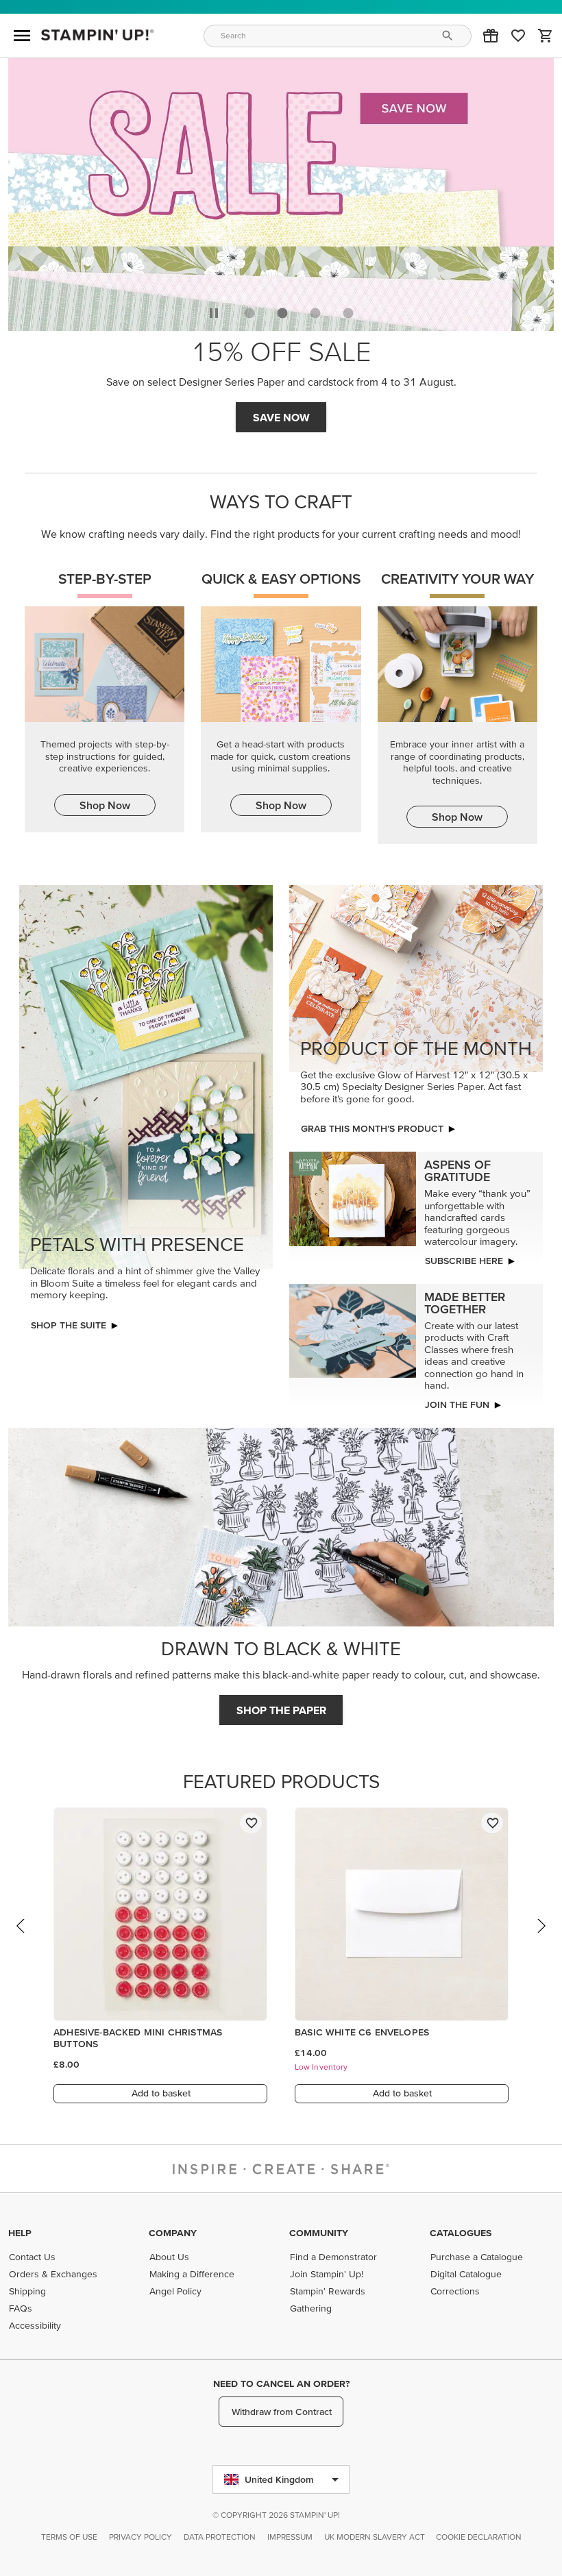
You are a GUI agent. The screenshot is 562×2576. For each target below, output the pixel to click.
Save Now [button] (281, 417)
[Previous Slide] (21, 1939)
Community (319, 2233)
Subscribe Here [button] (464, 1261)
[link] (518, 36)
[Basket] (546, 36)
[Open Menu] (22, 36)
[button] (491, 36)
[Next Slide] (541, 1939)
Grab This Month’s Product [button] (372, 1128)
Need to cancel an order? (281, 2383)
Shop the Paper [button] (281, 1710)
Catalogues (461, 2233)
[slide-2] (315, 313)
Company (173, 2233)
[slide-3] (348, 313)
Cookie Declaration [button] (479, 2537)
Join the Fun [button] (457, 1404)
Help (20, 2233)
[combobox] (338, 36)
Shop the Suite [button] (69, 1325)
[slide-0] (249, 313)
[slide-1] (282, 313)
